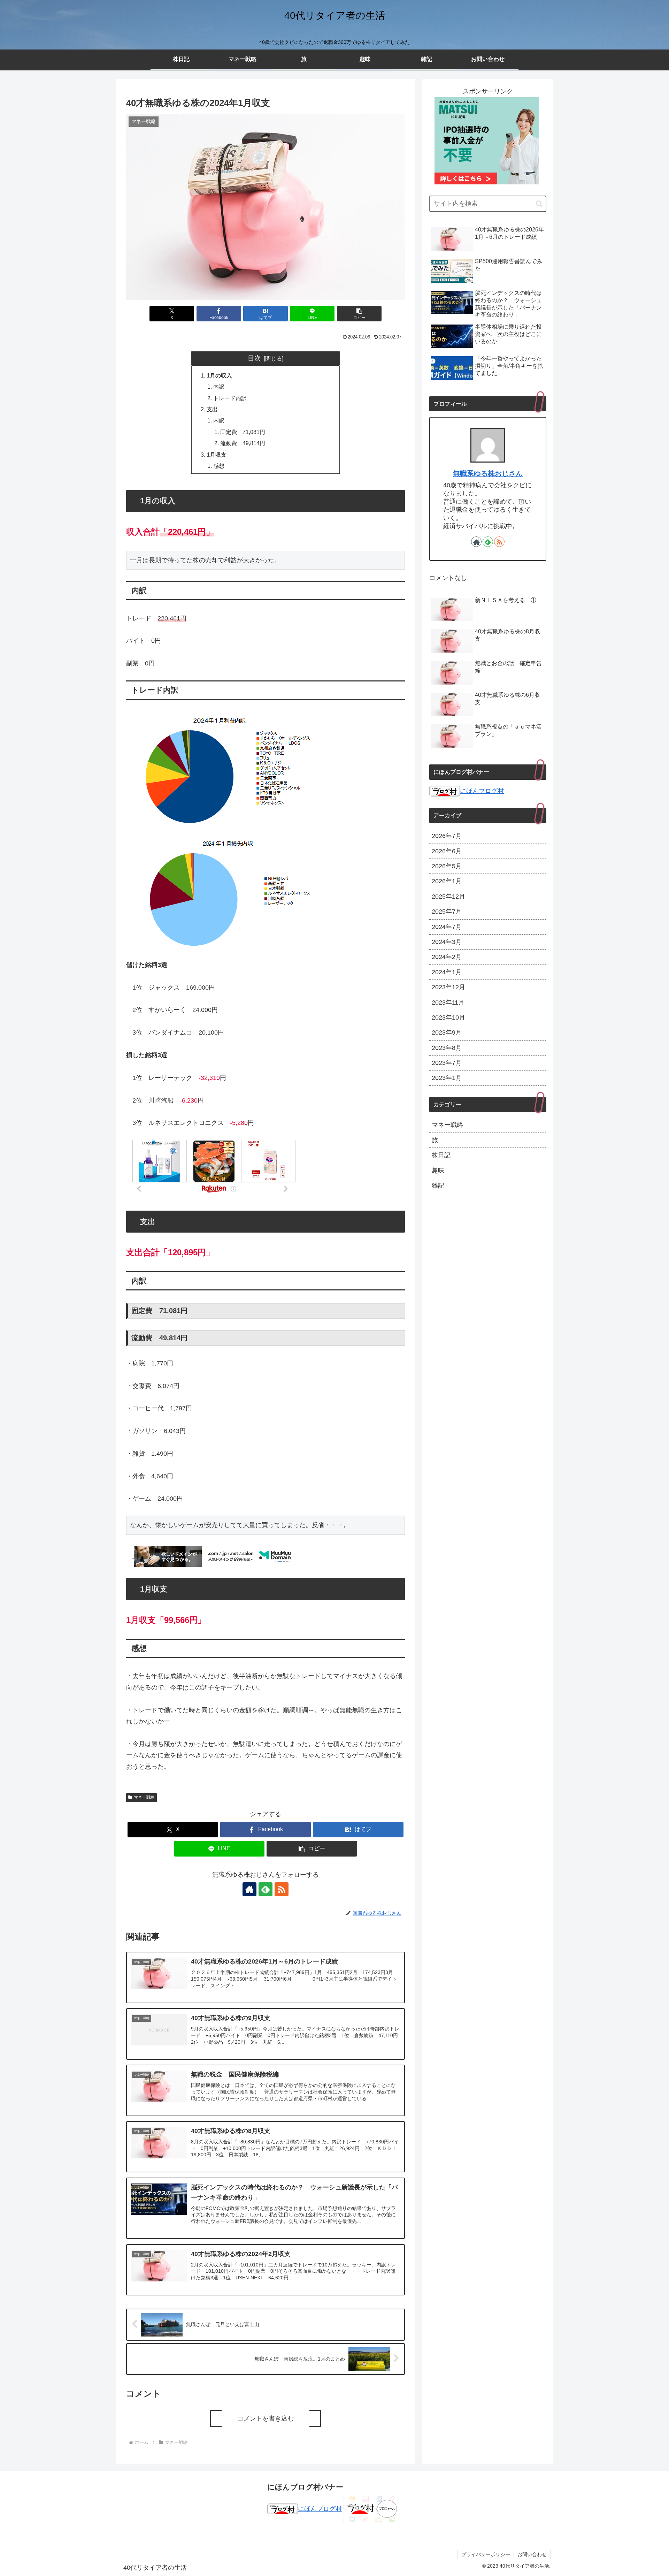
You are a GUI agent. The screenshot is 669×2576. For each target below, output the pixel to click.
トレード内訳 (230, 398)
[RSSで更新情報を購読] (282, 1889)
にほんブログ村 (482, 791)
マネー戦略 (144, 1797)
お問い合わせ (532, 2554)
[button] (359, 314)
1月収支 (217, 455)
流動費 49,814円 (243, 443)
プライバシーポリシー (486, 2554)
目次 (254, 358)
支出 (212, 409)
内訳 (219, 387)
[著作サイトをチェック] (249, 1889)
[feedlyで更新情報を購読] (266, 1889)
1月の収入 (219, 375)
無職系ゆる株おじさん (488, 473)
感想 (219, 466)
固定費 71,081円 (243, 432)
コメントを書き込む (266, 2418)
